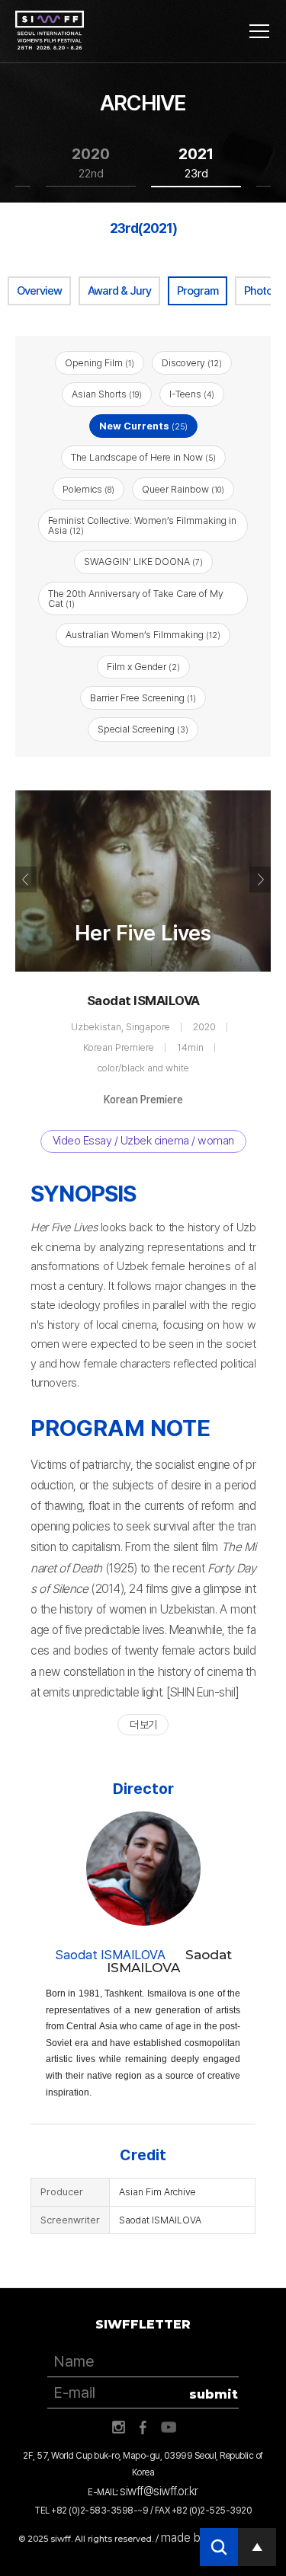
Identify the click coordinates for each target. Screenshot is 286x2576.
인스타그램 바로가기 (118, 2428)
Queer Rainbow (183, 489)
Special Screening (143, 729)
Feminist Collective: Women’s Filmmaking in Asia (142, 525)
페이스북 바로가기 (143, 2428)
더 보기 (143, 1725)
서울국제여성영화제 (50, 30)
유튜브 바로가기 (169, 2428)
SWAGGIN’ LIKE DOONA (143, 562)
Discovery (192, 363)
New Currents (143, 426)
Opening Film (100, 363)
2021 (196, 163)
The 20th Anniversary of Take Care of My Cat (136, 599)
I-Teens (192, 394)
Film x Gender (143, 667)
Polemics (88, 489)
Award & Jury (119, 291)
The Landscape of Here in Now (143, 457)
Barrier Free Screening (143, 698)
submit (214, 2394)
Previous (26, 879)
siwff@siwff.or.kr (159, 2491)
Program (198, 291)
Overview (39, 291)
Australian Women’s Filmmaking (143, 635)
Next (260, 879)
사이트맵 (259, 31)
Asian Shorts (107, 394)
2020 (91, 163)
